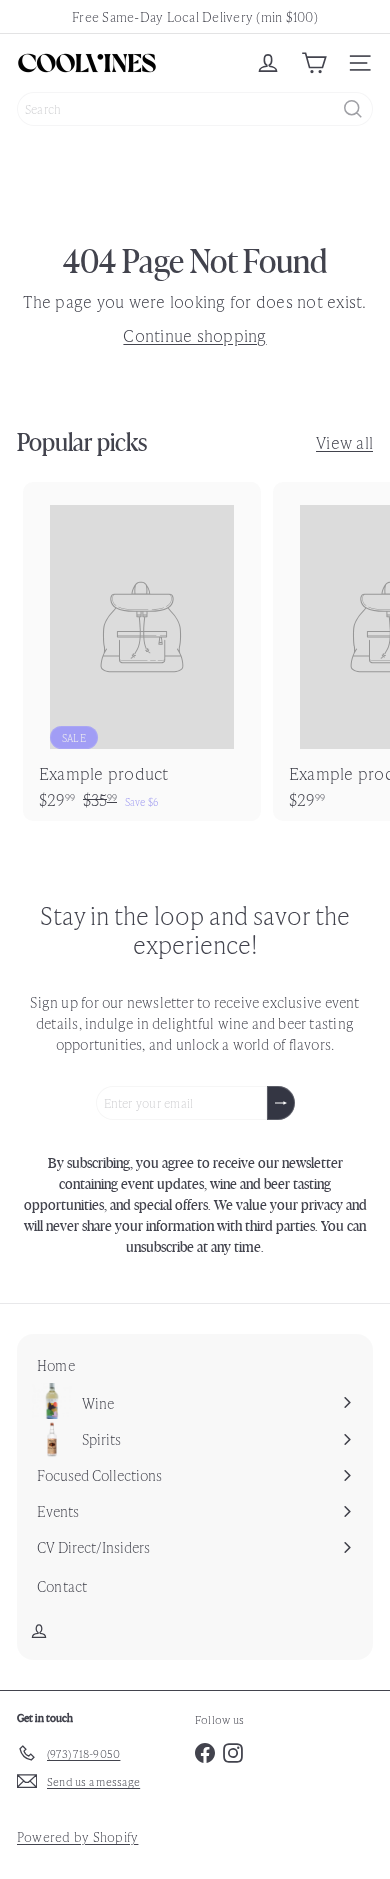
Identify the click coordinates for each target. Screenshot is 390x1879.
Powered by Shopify (77, 1836)
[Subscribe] (281, 1103)
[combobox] (195, 109)
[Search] (353, 109)
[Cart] (314, 63)
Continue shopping (194, 335)
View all (344, 442)
